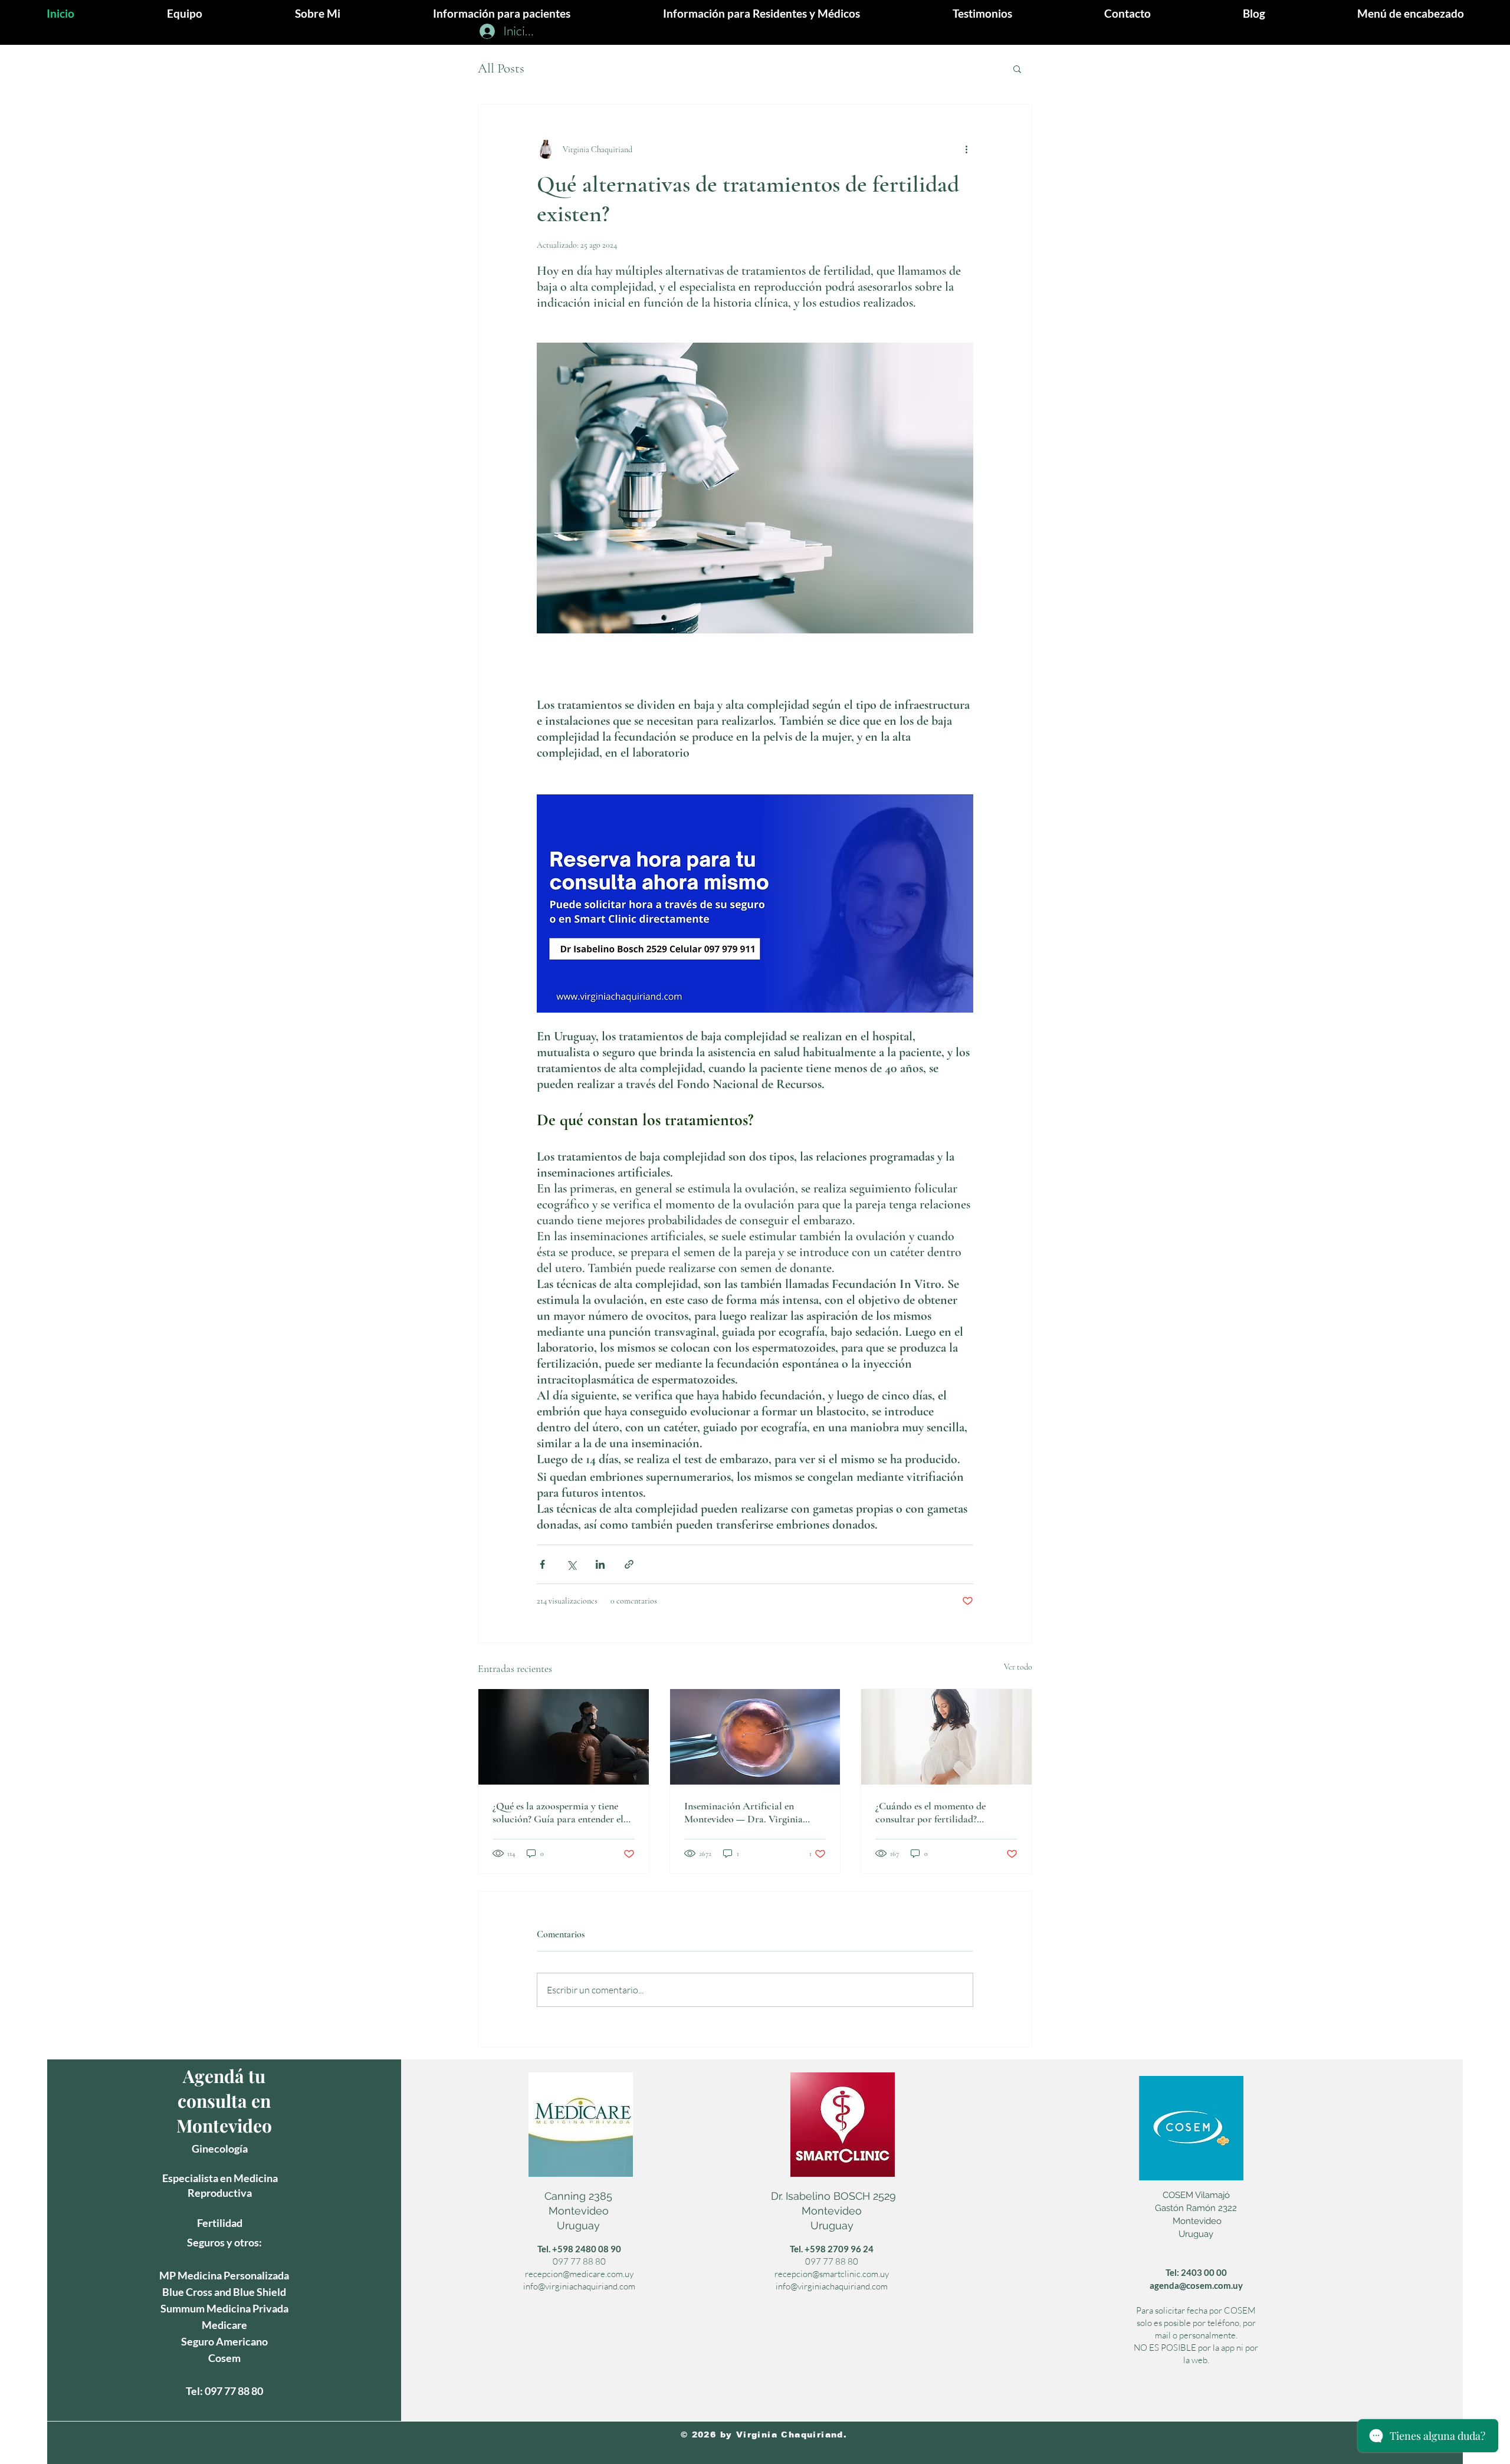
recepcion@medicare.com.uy (579, 2274)
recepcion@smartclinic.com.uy (832, 2274)
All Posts (501, 68)
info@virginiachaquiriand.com (579, 2286)
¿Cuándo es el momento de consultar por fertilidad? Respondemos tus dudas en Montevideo (930, 1812)
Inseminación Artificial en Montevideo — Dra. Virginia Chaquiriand (743, 1812)
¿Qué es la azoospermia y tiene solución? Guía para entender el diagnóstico (558, 1812)
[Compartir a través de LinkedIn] (600, 1564)
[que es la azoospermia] (564, 1737)
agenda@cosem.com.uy (1196, 2285)
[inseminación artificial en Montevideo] (755, 1737)
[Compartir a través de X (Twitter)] (571, 1564)
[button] (1411, 13)
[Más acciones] (966, 149)
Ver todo (1018, 1667)
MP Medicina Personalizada (224, 2275)
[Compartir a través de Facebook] (542, 1564)
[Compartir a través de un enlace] (629, 1564)
